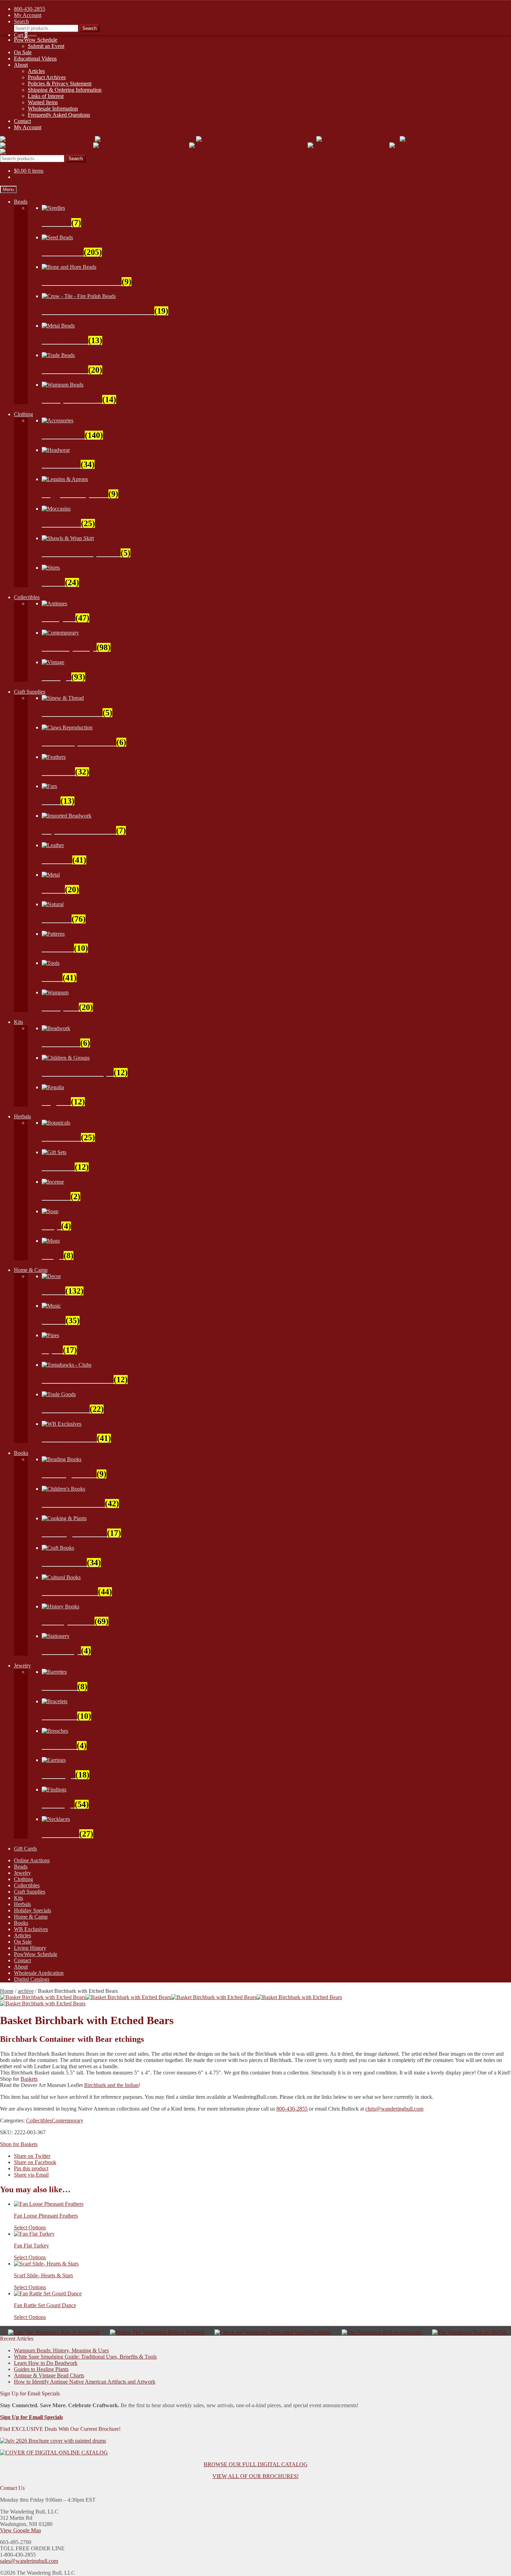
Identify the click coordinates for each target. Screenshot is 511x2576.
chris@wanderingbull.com (394, 2109)
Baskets (29, 2079)
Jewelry (22, 1666)
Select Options (30, 2227)
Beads (21, 202)
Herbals (22, 1116)
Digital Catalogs (32, 1979)
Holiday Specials (33, 1910)
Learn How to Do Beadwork (46, 2363)
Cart (21, 35)
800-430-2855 (292, 2109)
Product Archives (47, 77)
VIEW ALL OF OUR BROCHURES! (255, 2476)
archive (26, 1991)
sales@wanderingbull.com (29, 2561)
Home (7, 1991)
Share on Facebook (35, 2162)
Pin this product (31, 2168)
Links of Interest (46, 96)
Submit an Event (46, 46)
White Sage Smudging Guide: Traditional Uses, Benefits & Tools (85, 2357)
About (21, 65)
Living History (30, 1948)
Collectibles (27, 597)
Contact (22, 121)
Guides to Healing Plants (41, 2369)
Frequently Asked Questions (59, 115)
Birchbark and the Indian (111, 2085)
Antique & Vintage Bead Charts (49, 2375)
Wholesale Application (39, 1973)
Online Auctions (32, 1860)
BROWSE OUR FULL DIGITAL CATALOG (256, 2464)
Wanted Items (43, 102)
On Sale (23, 52)
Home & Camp (31, 1270)
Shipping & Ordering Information (65, 90)
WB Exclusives (31, 1929)
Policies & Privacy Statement (60, 84)
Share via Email (31, 2175)
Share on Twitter (32, 2156)
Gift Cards (25, 1849)
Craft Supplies (30, 692)
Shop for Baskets (19, 2144)
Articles (36, 71)
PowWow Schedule (36, 40)
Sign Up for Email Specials (31, 2417)
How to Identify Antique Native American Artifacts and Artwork (85, 2382)
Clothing (23, 414)
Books (21, 1453)
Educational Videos (35, 59)
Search (76, 159)
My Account (28, 127)
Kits (18, 1022)
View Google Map (21, 2530)
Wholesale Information (53, 109)
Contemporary (68, 2121)
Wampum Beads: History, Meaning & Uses (61, 2350)
